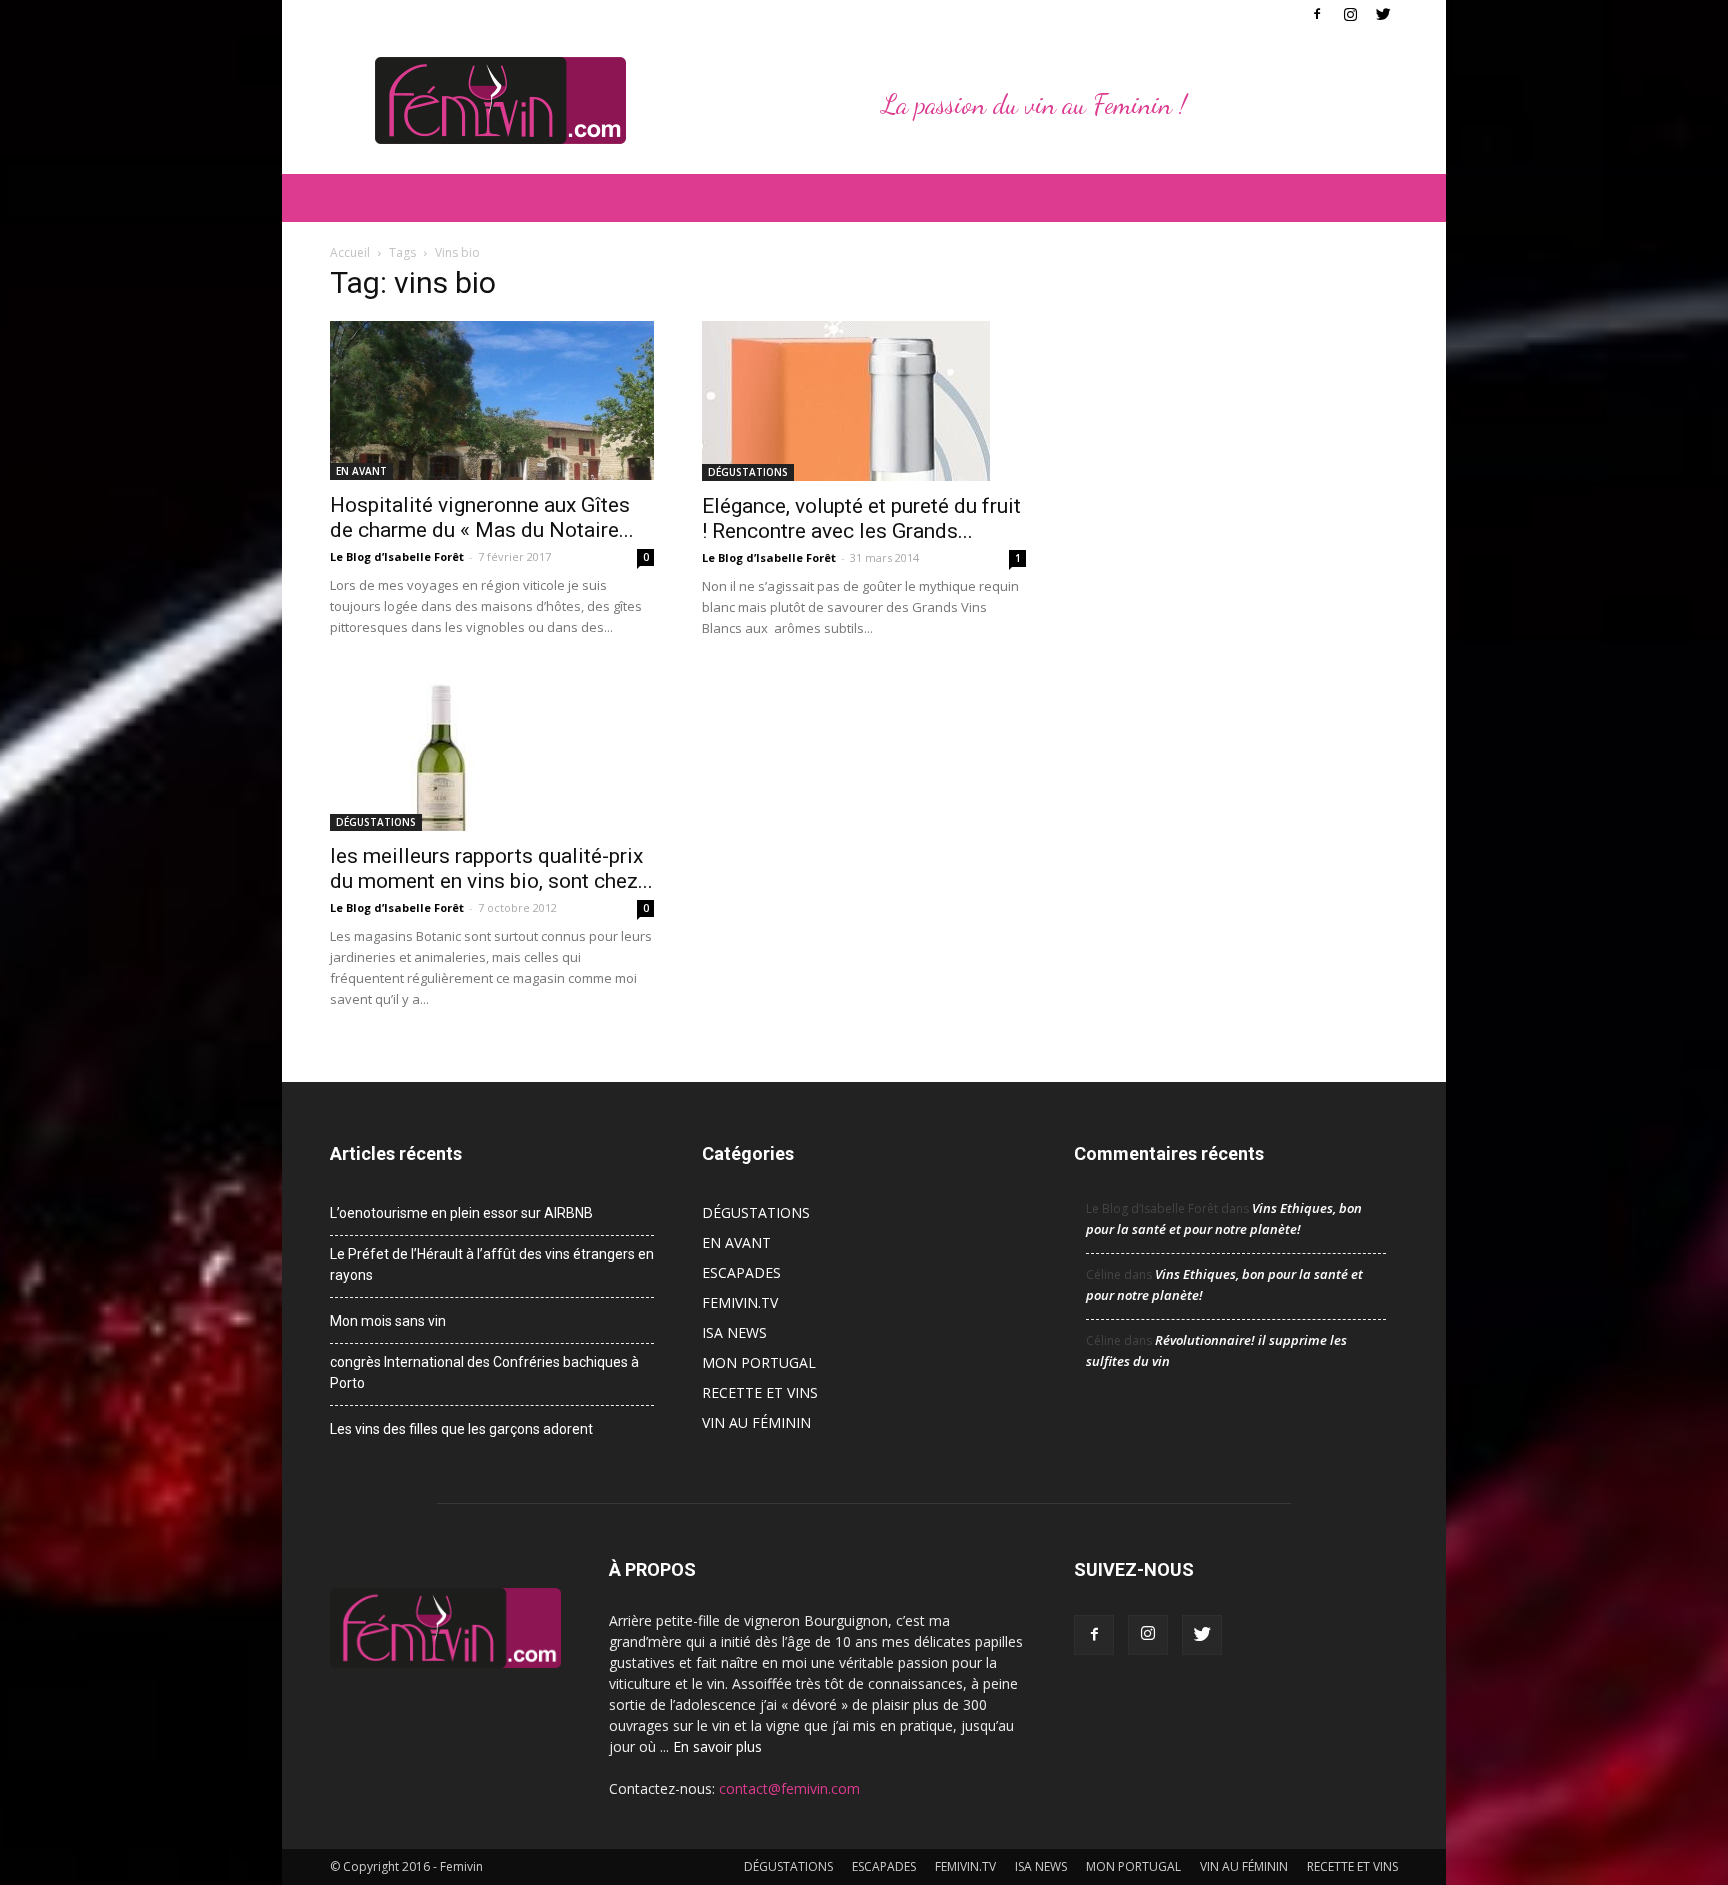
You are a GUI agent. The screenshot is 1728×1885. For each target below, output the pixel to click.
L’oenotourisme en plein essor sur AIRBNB (461, 1213)
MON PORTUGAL (759, 1362)
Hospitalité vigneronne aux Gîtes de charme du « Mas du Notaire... (482, 517)
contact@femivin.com (789, 1788)
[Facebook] (1317, 14)
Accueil (350, 252)
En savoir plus (717, 1746)
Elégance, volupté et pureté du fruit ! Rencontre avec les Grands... (861, 518)
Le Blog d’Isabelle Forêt (397, 556)
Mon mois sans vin (388, 1321)
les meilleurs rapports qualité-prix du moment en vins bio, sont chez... (491, 868)
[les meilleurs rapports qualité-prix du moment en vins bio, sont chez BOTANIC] (492, 751)
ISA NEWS (734, 1332)
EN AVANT (361, 471)
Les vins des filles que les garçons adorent (461, 1429)
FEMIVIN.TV (740, 1302)
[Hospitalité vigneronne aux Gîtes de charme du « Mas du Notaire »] (492, 400)
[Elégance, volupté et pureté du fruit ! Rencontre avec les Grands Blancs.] (864, 401)
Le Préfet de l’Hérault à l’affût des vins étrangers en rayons (492, 1264)
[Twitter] (1383, 14)
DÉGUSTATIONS (748, 472)
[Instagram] (1350, 14)
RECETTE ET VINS (760, 1392)
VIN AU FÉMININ (756, 1422)
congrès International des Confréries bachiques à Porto (484, 1372)
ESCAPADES (741, 1272)
